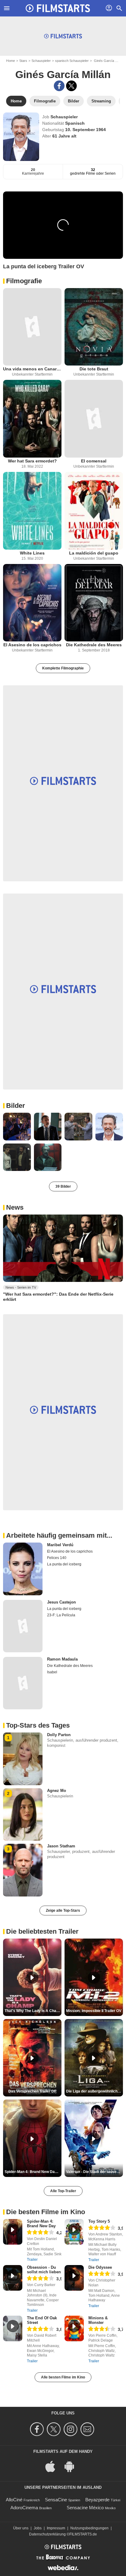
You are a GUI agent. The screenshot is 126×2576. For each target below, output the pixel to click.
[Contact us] (88, 2429)
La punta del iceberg (64, 1564)
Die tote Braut (94, 369)
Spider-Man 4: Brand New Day (41, 2224)
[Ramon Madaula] (23, 1683)
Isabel (52, 1672)
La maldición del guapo (94, 553)
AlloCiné (14, 2500)
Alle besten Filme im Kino (63, 2377)
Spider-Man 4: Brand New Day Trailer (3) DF (33, 2172)
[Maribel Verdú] (23, 1569)
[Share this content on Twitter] (71, 86)
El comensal (94, 461)
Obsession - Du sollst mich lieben (44, 2270)
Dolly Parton (59, 1735)
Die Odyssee (100, 2267)
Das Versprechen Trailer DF (32, 2091)
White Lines (32, 553)
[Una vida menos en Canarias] (32, 327)
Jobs (38, 2528)
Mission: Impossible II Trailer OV (94, 2011)
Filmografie (24, 281)
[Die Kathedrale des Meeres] (94, 603)
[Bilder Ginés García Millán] (17, 1127)
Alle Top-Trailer (63, 2191)
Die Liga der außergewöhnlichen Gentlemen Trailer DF (94, 2091)
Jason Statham (61, 1846)
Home (11, 61)
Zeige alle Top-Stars (63, 1911)
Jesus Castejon (61, 1602)
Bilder (16, 1106)
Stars (23, 61)
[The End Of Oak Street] (13, 2328)
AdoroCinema (24, 2508)
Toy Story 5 (99, 2221)
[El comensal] (94, 419)
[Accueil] (58, 8)
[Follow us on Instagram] (71, 2429)
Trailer (32, 2260)
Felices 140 (57, 1558)
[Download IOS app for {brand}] (54, 2466)
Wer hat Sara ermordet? (32, 461)
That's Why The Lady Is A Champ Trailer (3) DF (33, 2011)
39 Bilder (63, 1186)
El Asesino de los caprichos (32, 645)
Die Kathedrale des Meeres (94, 645)
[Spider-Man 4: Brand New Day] (13, 2232)
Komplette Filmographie (63, 668)
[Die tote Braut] (94, 327)
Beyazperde (97, 2500)
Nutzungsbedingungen (89, 2528)
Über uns (21, 2528)
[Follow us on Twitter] (55, 2429)
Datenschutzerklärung (47, 2534)
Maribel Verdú (60, 1545)
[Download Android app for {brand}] (72, 2466)
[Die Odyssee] (74, 2278)
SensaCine (56, 2500)
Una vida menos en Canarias (32, 369)
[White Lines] (32, 511)
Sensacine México (85, 2508)
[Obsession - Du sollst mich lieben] (13, 2278)
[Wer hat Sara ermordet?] (32, 419)
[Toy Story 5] (74, 2232)
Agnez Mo (57, 1791)
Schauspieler (41, 61)
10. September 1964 (85, 130)
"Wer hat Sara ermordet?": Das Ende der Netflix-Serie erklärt (58, 1297)
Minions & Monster (98, 2320)
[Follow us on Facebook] (38, 2429)
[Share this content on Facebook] (59, 86)
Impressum (56, 2528)
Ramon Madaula (62, 1659)
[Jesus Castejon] (23, 1626)
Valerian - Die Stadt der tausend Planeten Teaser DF (94, 2172)
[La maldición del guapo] (94, 511)
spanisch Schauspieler (72, 61)
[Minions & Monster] (74, 2328)
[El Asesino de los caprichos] (32, 603)
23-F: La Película (61, 1615)
